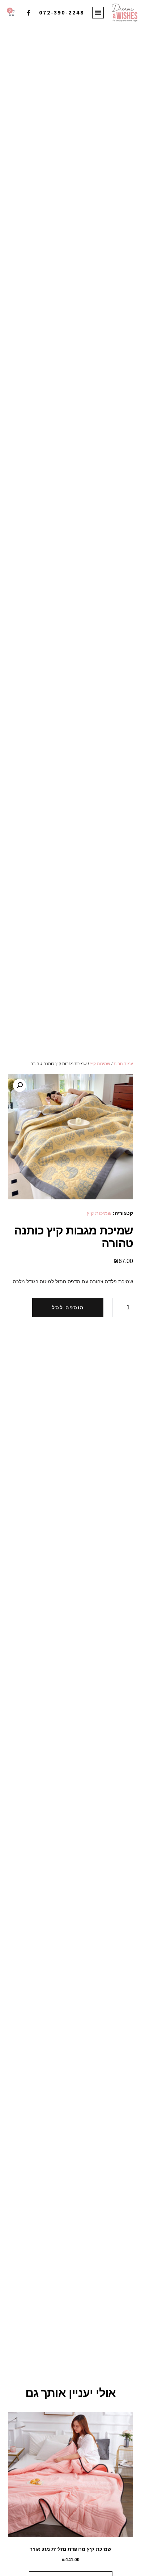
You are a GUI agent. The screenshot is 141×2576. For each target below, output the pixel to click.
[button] (98, 13)
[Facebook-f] (28, 13)
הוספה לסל (68, 1308)
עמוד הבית (123, 1064)
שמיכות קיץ (100, 1064)
